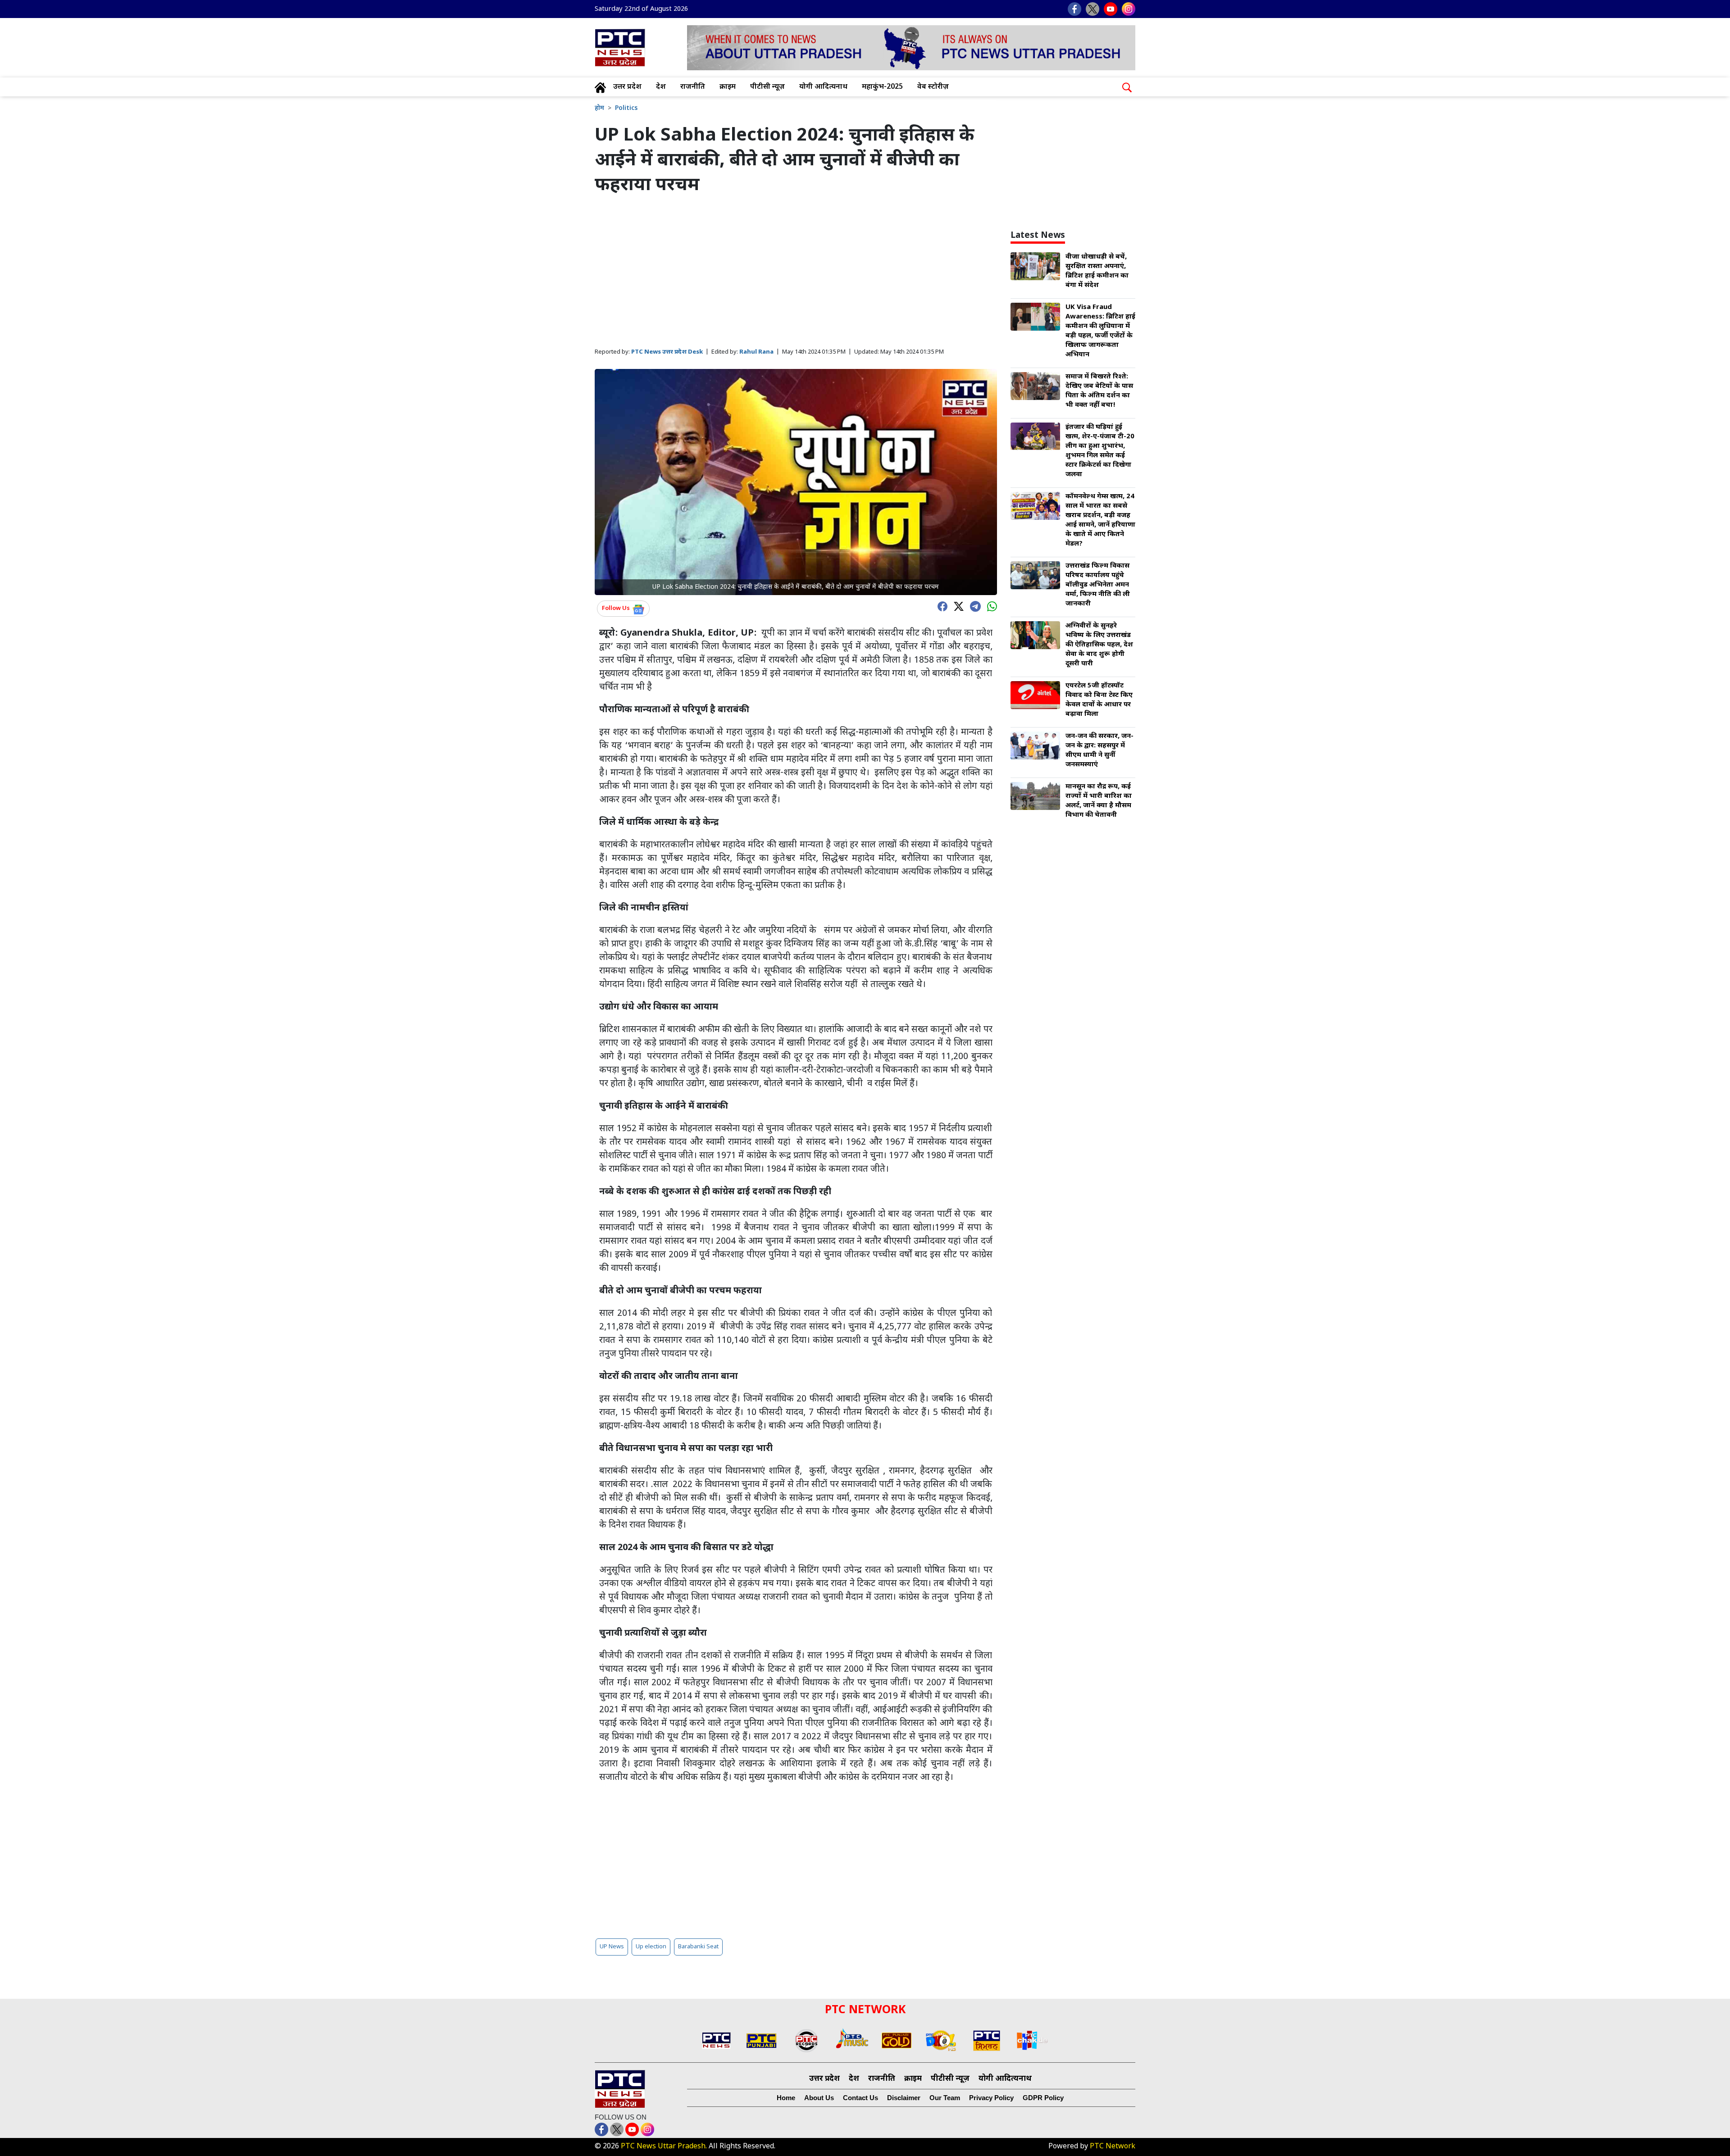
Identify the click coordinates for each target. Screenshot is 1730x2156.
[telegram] (973, 605)
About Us (819, 2098)
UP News (612, 1947)
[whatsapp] (990, 606)
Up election (651, 1947)
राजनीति (693, 87)
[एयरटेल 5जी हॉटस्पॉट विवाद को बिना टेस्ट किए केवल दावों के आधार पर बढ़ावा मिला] (1035, 696)
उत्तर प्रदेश (627, 87)
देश (661, 87)
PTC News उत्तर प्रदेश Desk (667, 352)
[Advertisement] (796, 272)
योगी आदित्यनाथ (823, 87)
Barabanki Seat (698, 1947)
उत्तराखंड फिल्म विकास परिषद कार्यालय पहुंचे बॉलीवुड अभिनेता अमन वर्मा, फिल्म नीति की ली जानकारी (1098, 585)
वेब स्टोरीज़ (933, 87)
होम (599, 108)
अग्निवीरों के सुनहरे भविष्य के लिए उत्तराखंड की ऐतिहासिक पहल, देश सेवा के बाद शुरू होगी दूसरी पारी (1099, 645)
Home (786, 2098)
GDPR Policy (1043, 2098)
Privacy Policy (991, 2098)
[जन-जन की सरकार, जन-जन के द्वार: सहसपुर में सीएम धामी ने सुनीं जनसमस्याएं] (1035, 746)
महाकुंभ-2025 (882, 87)
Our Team (945, 2098)
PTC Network (1113, 2147)
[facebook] (940, 606)
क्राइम (728, 87)
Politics (626, 108)
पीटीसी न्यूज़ (767, 87)
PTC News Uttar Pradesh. (664, 2147)
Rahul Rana (756, 352)
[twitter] (956, 606)
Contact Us (860, 2098)
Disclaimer (904, 2098)
